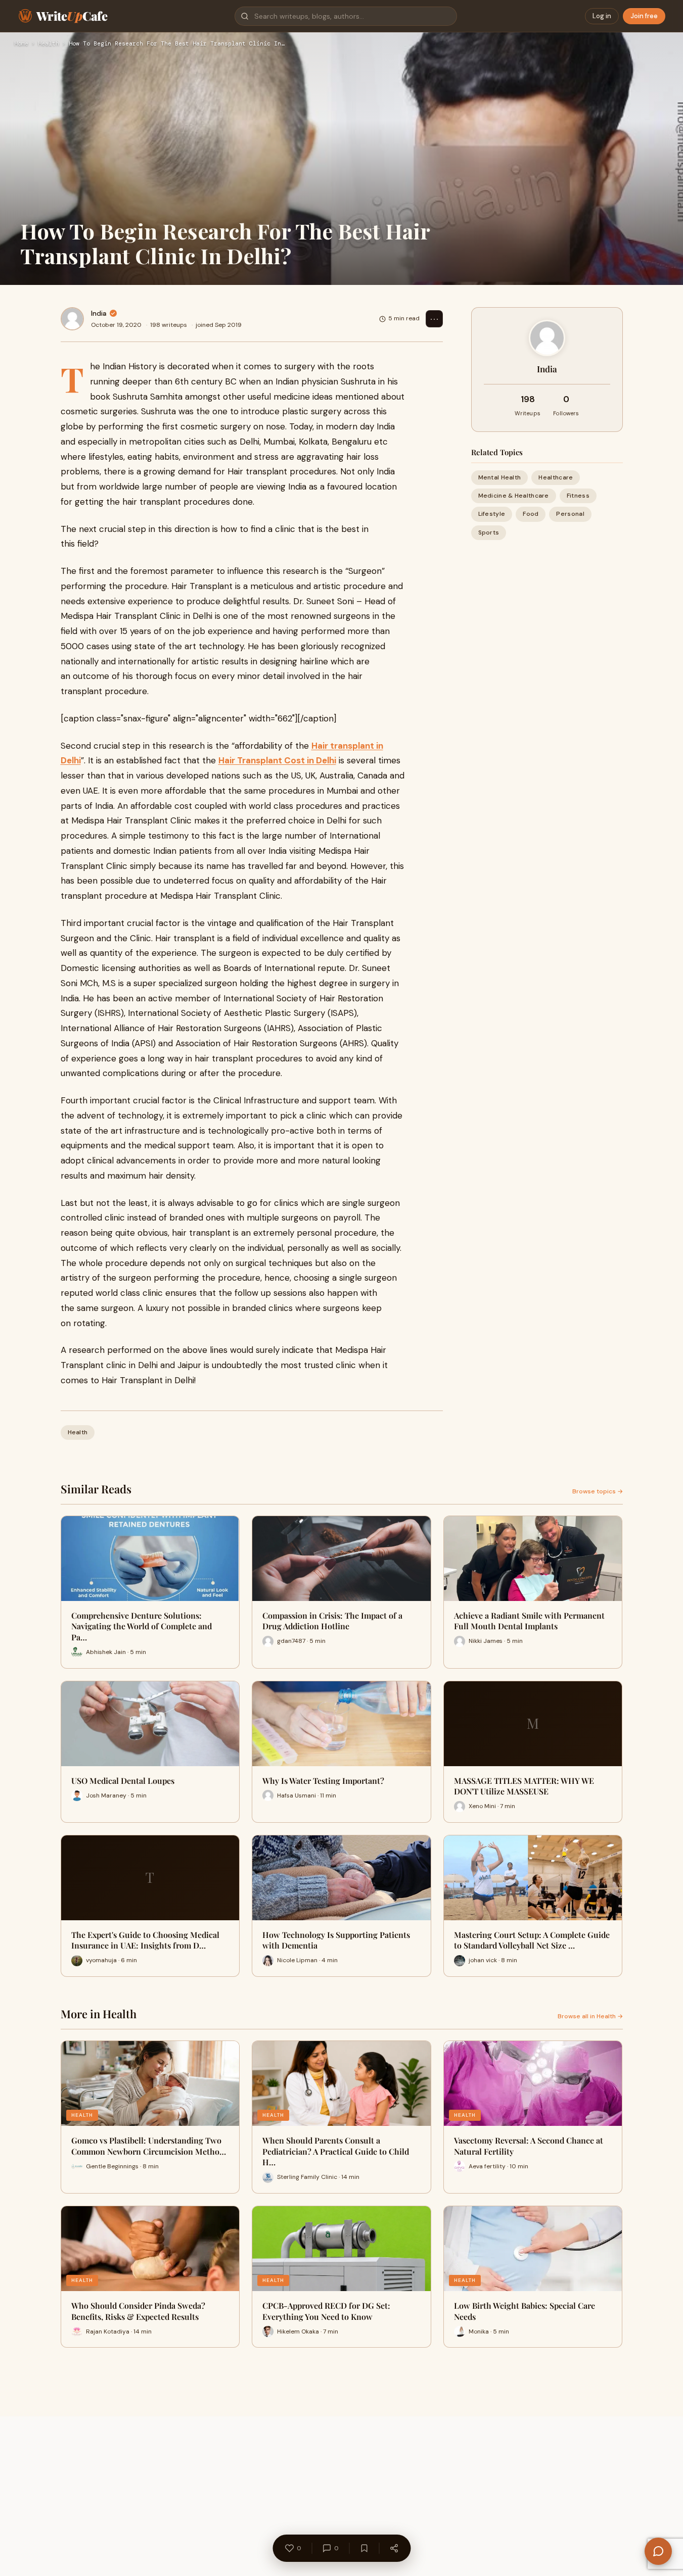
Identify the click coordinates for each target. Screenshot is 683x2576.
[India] (72, 319)
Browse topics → (598, 1491)
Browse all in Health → (590, 2016)
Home (21, 44)
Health (49, 44)
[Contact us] (658, 2551)
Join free (644, 16)
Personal (570, 514)
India (99, 313)
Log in (602, 16)
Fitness (578, 496)
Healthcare (556, 477)
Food (531, 514)
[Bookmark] (364, 2548)
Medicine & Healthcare (514, 496)
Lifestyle (492, 514)
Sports (489, 532)
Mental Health (500, 477)
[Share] (394, 2548)
